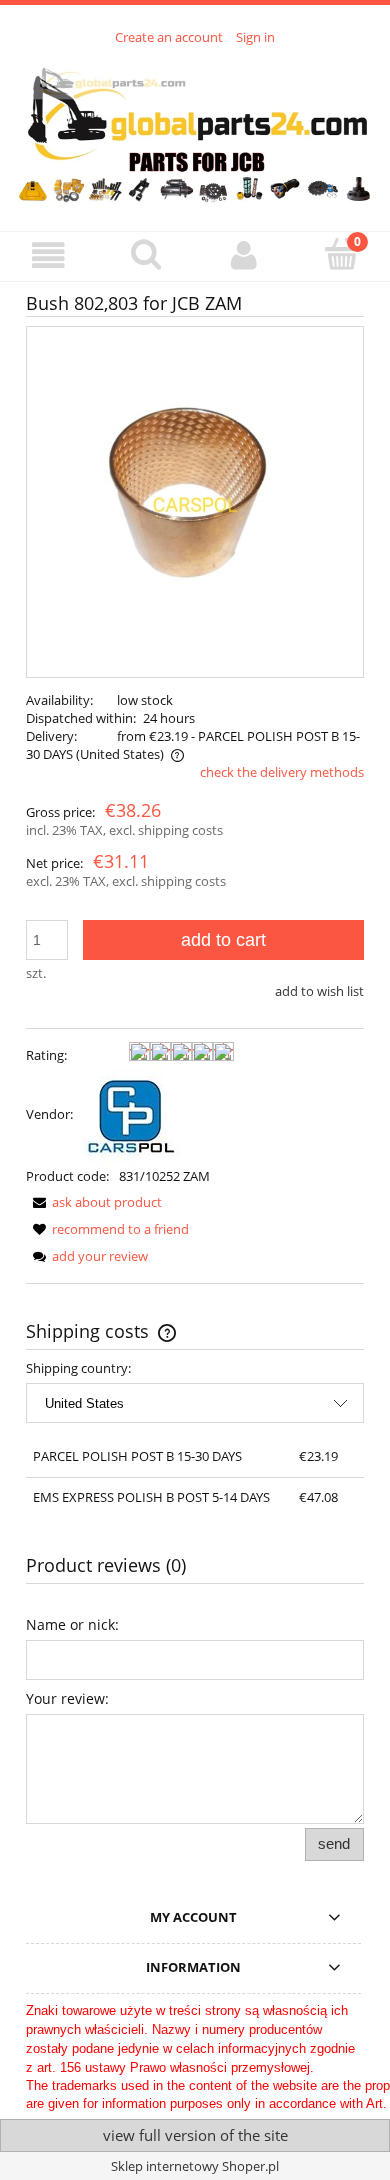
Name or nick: (72, 1624)
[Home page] (195, 127)
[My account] (244, 255)
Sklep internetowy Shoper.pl (195, 2166)
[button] (49, 255)
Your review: (67, 1698)
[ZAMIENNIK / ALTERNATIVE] (131, 1114)
